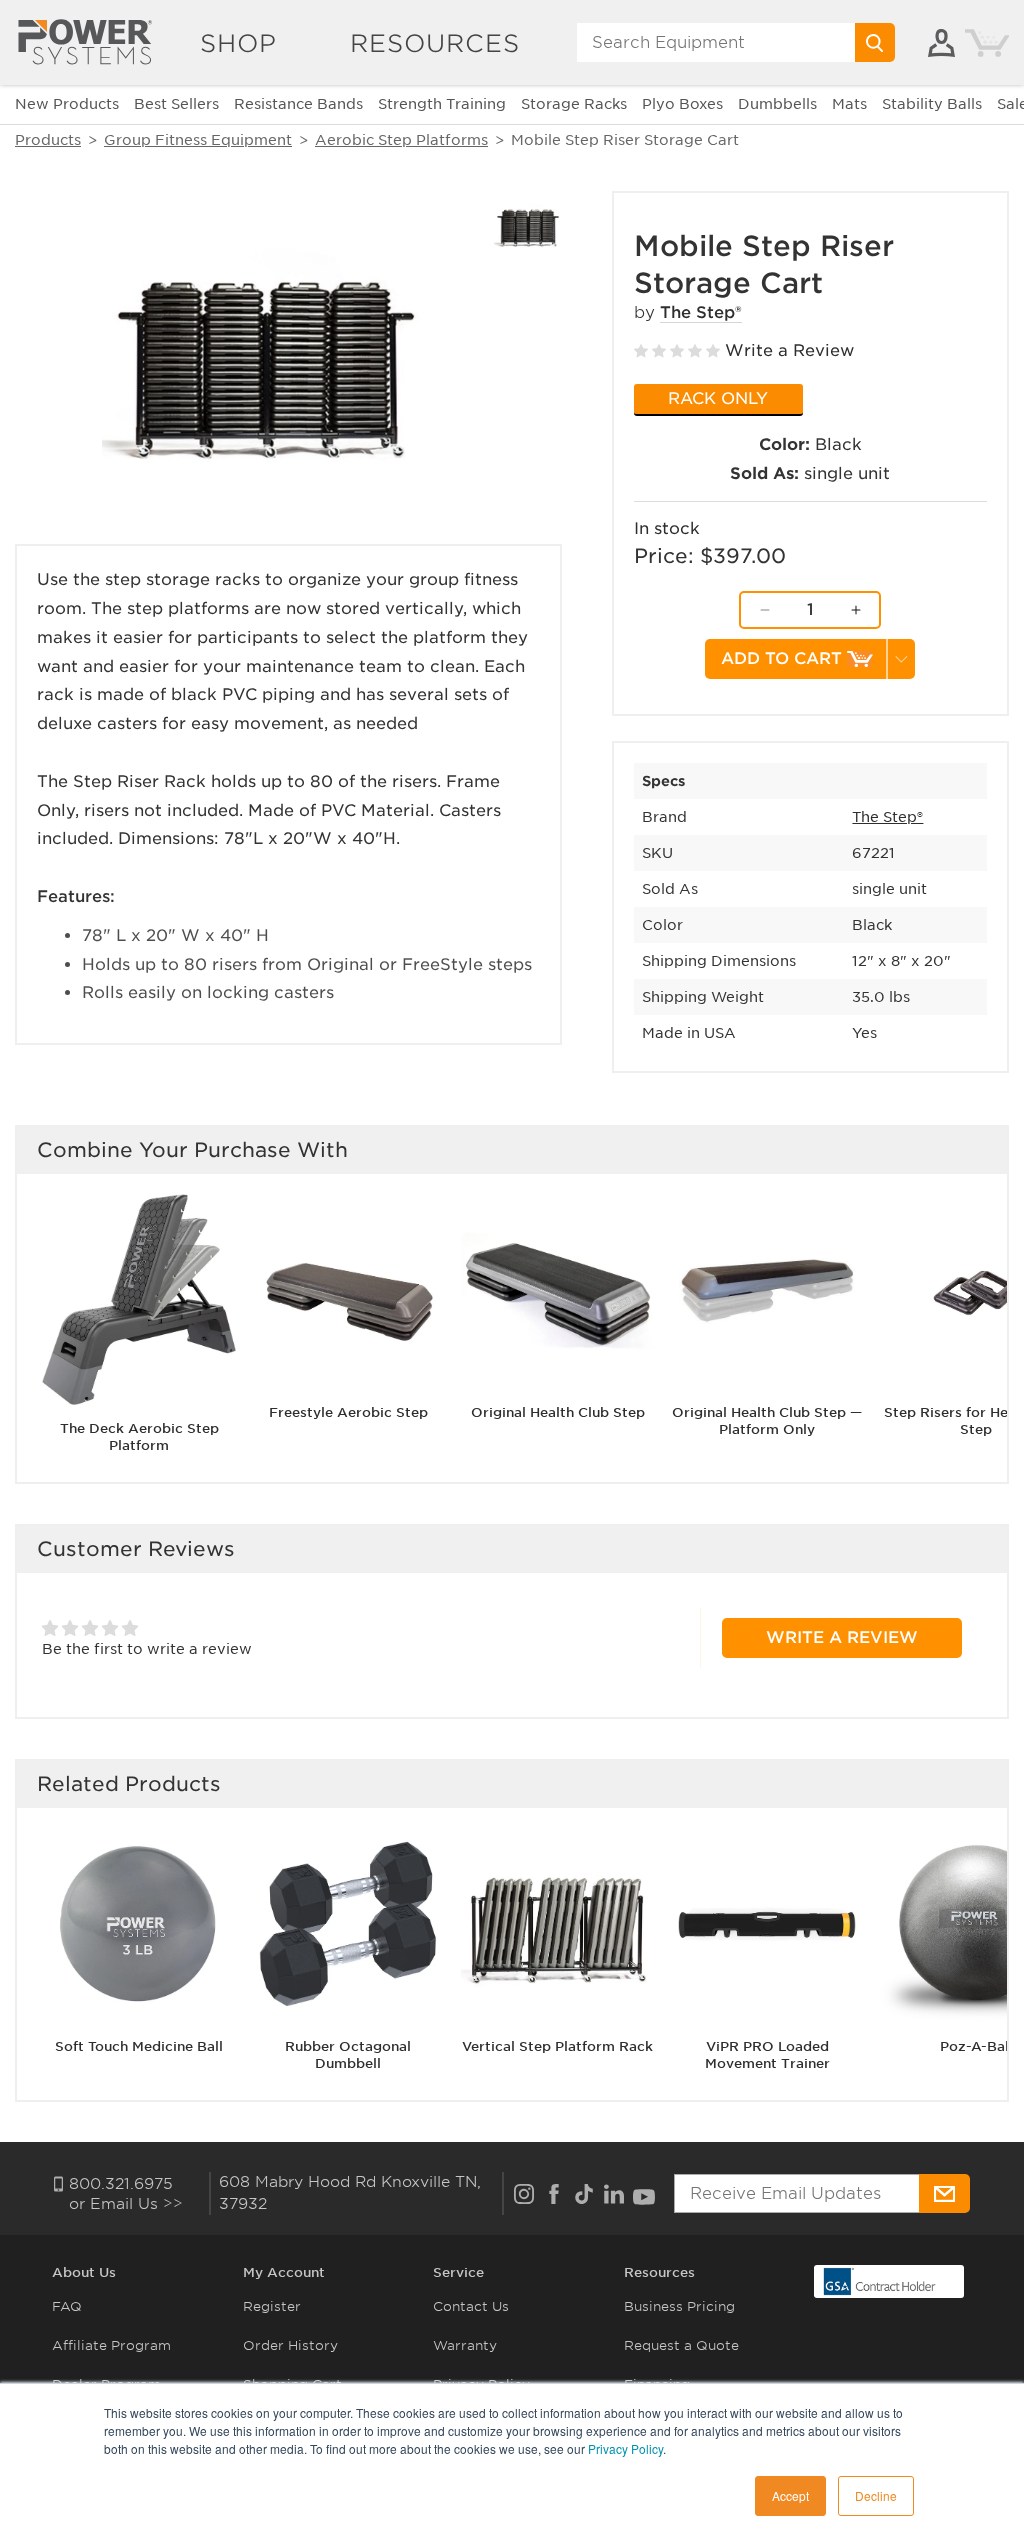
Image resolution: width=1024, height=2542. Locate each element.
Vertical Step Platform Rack (557, 2046)
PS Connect (282, 2422)
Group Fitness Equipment (198, 140)
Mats (849, 104)
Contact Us (471, 2306)
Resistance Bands (298, 104)
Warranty (465, 2345)
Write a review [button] (842, 1637)
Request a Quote (681, 2345)
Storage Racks (574, 104)
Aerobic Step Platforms (401, 140)
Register (272, 2306)
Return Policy (479, 2422)
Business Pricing (679, 2306)
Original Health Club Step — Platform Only (767, 1421)
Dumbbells (777, 104)
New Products (67, 104)
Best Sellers (176, 104)
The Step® (701, 312)
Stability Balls (932, 104)
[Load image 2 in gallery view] (528, 225)
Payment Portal (296, 2461)
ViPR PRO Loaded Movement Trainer (767, 2055)
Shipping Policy (486, 2461)
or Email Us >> (126, 2204)
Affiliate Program (111, 2345)
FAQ (67, 2306)
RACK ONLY (718, 398)
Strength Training (442, 104)
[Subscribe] (944, 2193)
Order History (290, 2345)
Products (48, 140)
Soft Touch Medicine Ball (139, 2046)
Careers (78, 2422)
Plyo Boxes (682, 104)
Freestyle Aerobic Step (348, 1412)
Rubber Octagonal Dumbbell (348, 2055)
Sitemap (80, 2461)
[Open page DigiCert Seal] (880, 2280)
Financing (657, 2384)
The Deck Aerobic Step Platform (139, 1437)
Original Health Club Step (558, 1412)
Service (458, 2272)
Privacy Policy (481, 2384)
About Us (84, 2272)
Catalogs (654, 2422)
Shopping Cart (292, 2384)
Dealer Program (106, 2384)
